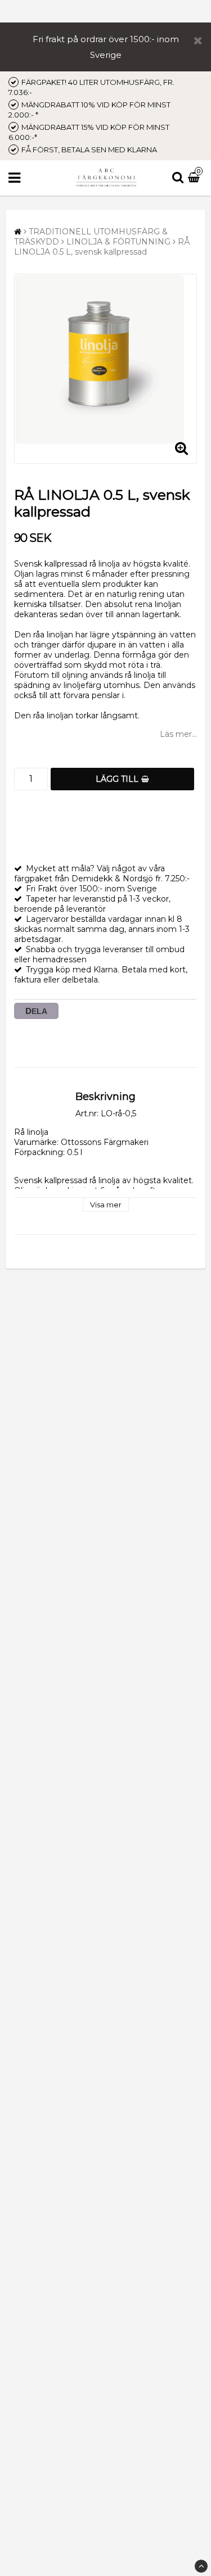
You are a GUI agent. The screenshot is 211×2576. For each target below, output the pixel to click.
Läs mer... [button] (178, 734)
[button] (195, 178)
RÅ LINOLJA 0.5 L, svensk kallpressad (102, 247)
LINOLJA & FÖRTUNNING (118, 242)
